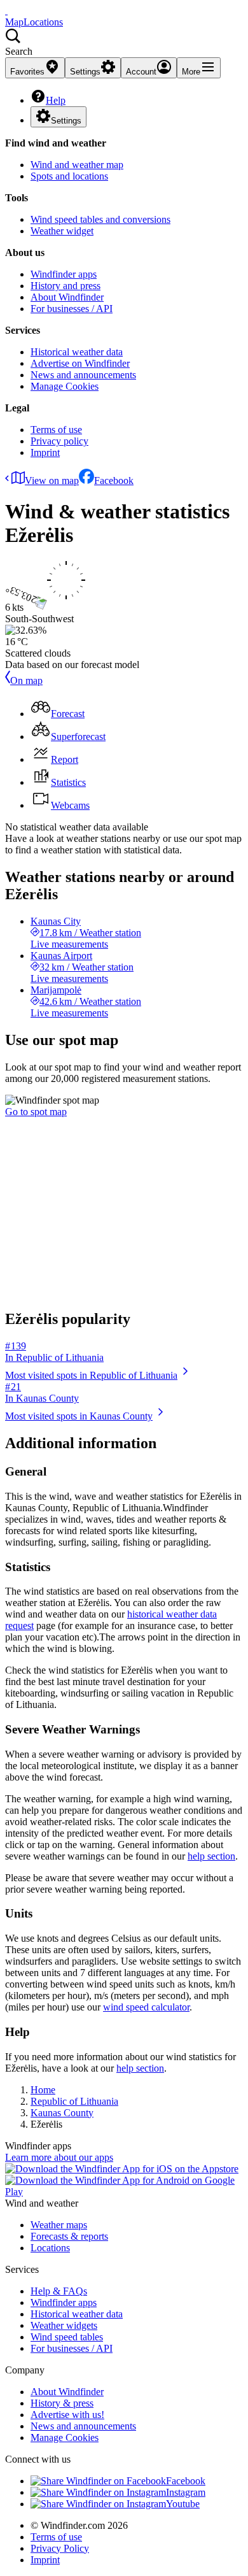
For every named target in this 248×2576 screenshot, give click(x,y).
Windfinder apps (64, 274)
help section (211, 1856)
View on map (52, 480)
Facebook (114, 480)
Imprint (45, 452)
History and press (65, 286)
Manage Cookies (65, 386)
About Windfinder (67, 297)
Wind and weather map (77, 165)
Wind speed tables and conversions (100, 219)
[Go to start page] (6, 11)
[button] (124, 43)
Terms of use (56, 430)
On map (26, 680)
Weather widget (62, 231)
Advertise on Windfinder (80, 363)
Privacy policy (59, 441)
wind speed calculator (146, 2007)
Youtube (183, 2504)
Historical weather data (77, 352)
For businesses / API (72, 309)
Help (56, 100)
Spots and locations (69, 176)
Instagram (186, 2492)
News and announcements (83, 375)
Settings (66, 121)
